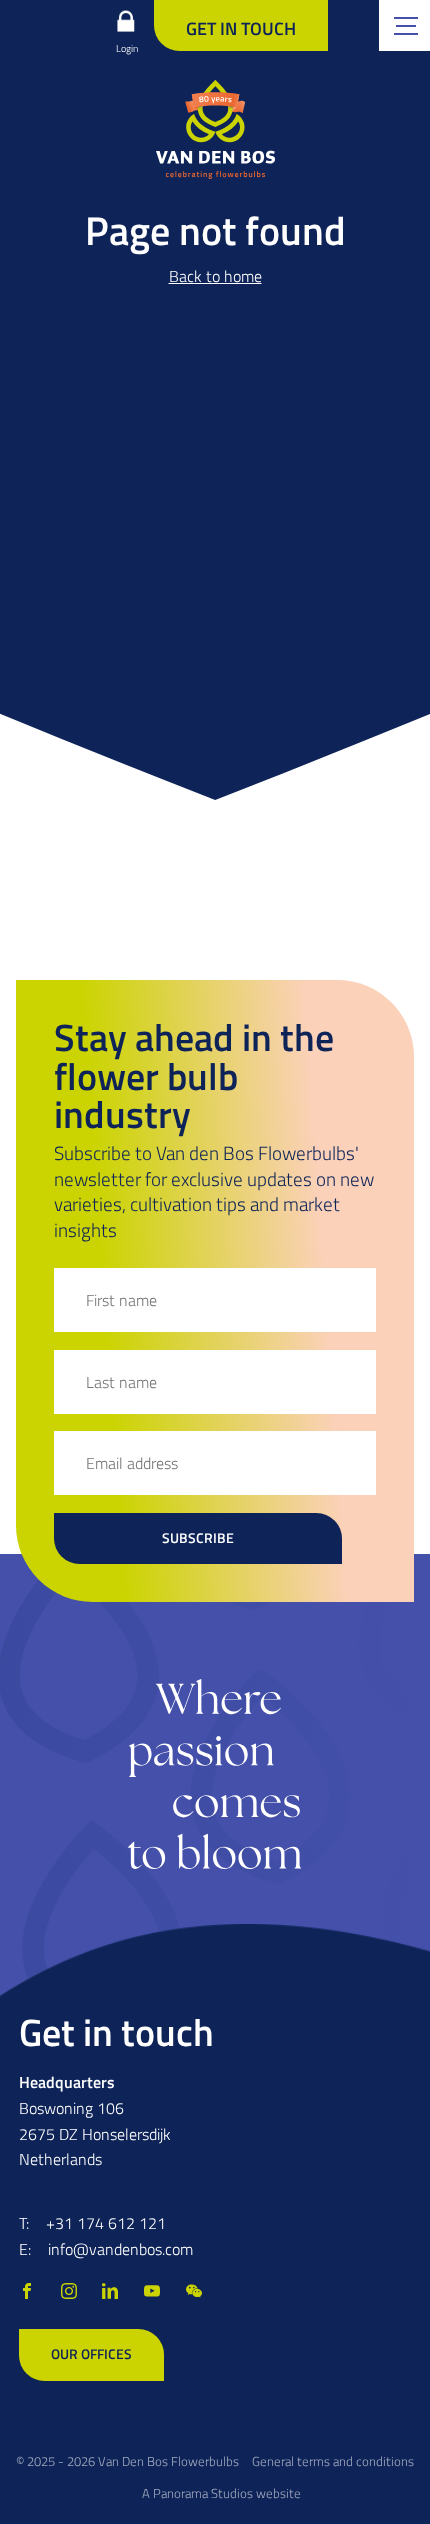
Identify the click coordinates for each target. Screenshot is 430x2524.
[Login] (125, 21)
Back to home (215, 276)
